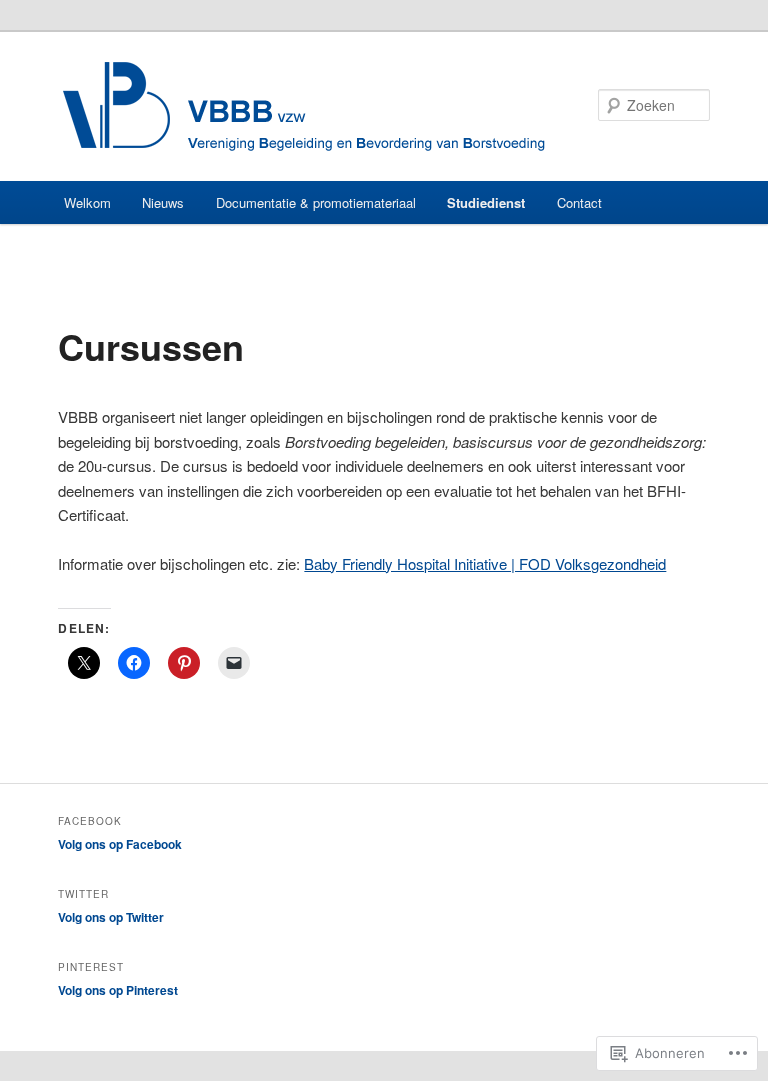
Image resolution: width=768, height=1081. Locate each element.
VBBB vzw (304, 106)
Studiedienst (486, 202)
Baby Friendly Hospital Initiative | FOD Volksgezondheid (485, 563)
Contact (579, 202)
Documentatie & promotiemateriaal (316, 202)
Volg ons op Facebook (120, 844)
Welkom (87, 202)
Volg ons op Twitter (111, 917)
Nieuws (163, 202)
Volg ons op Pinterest (118, 990)
